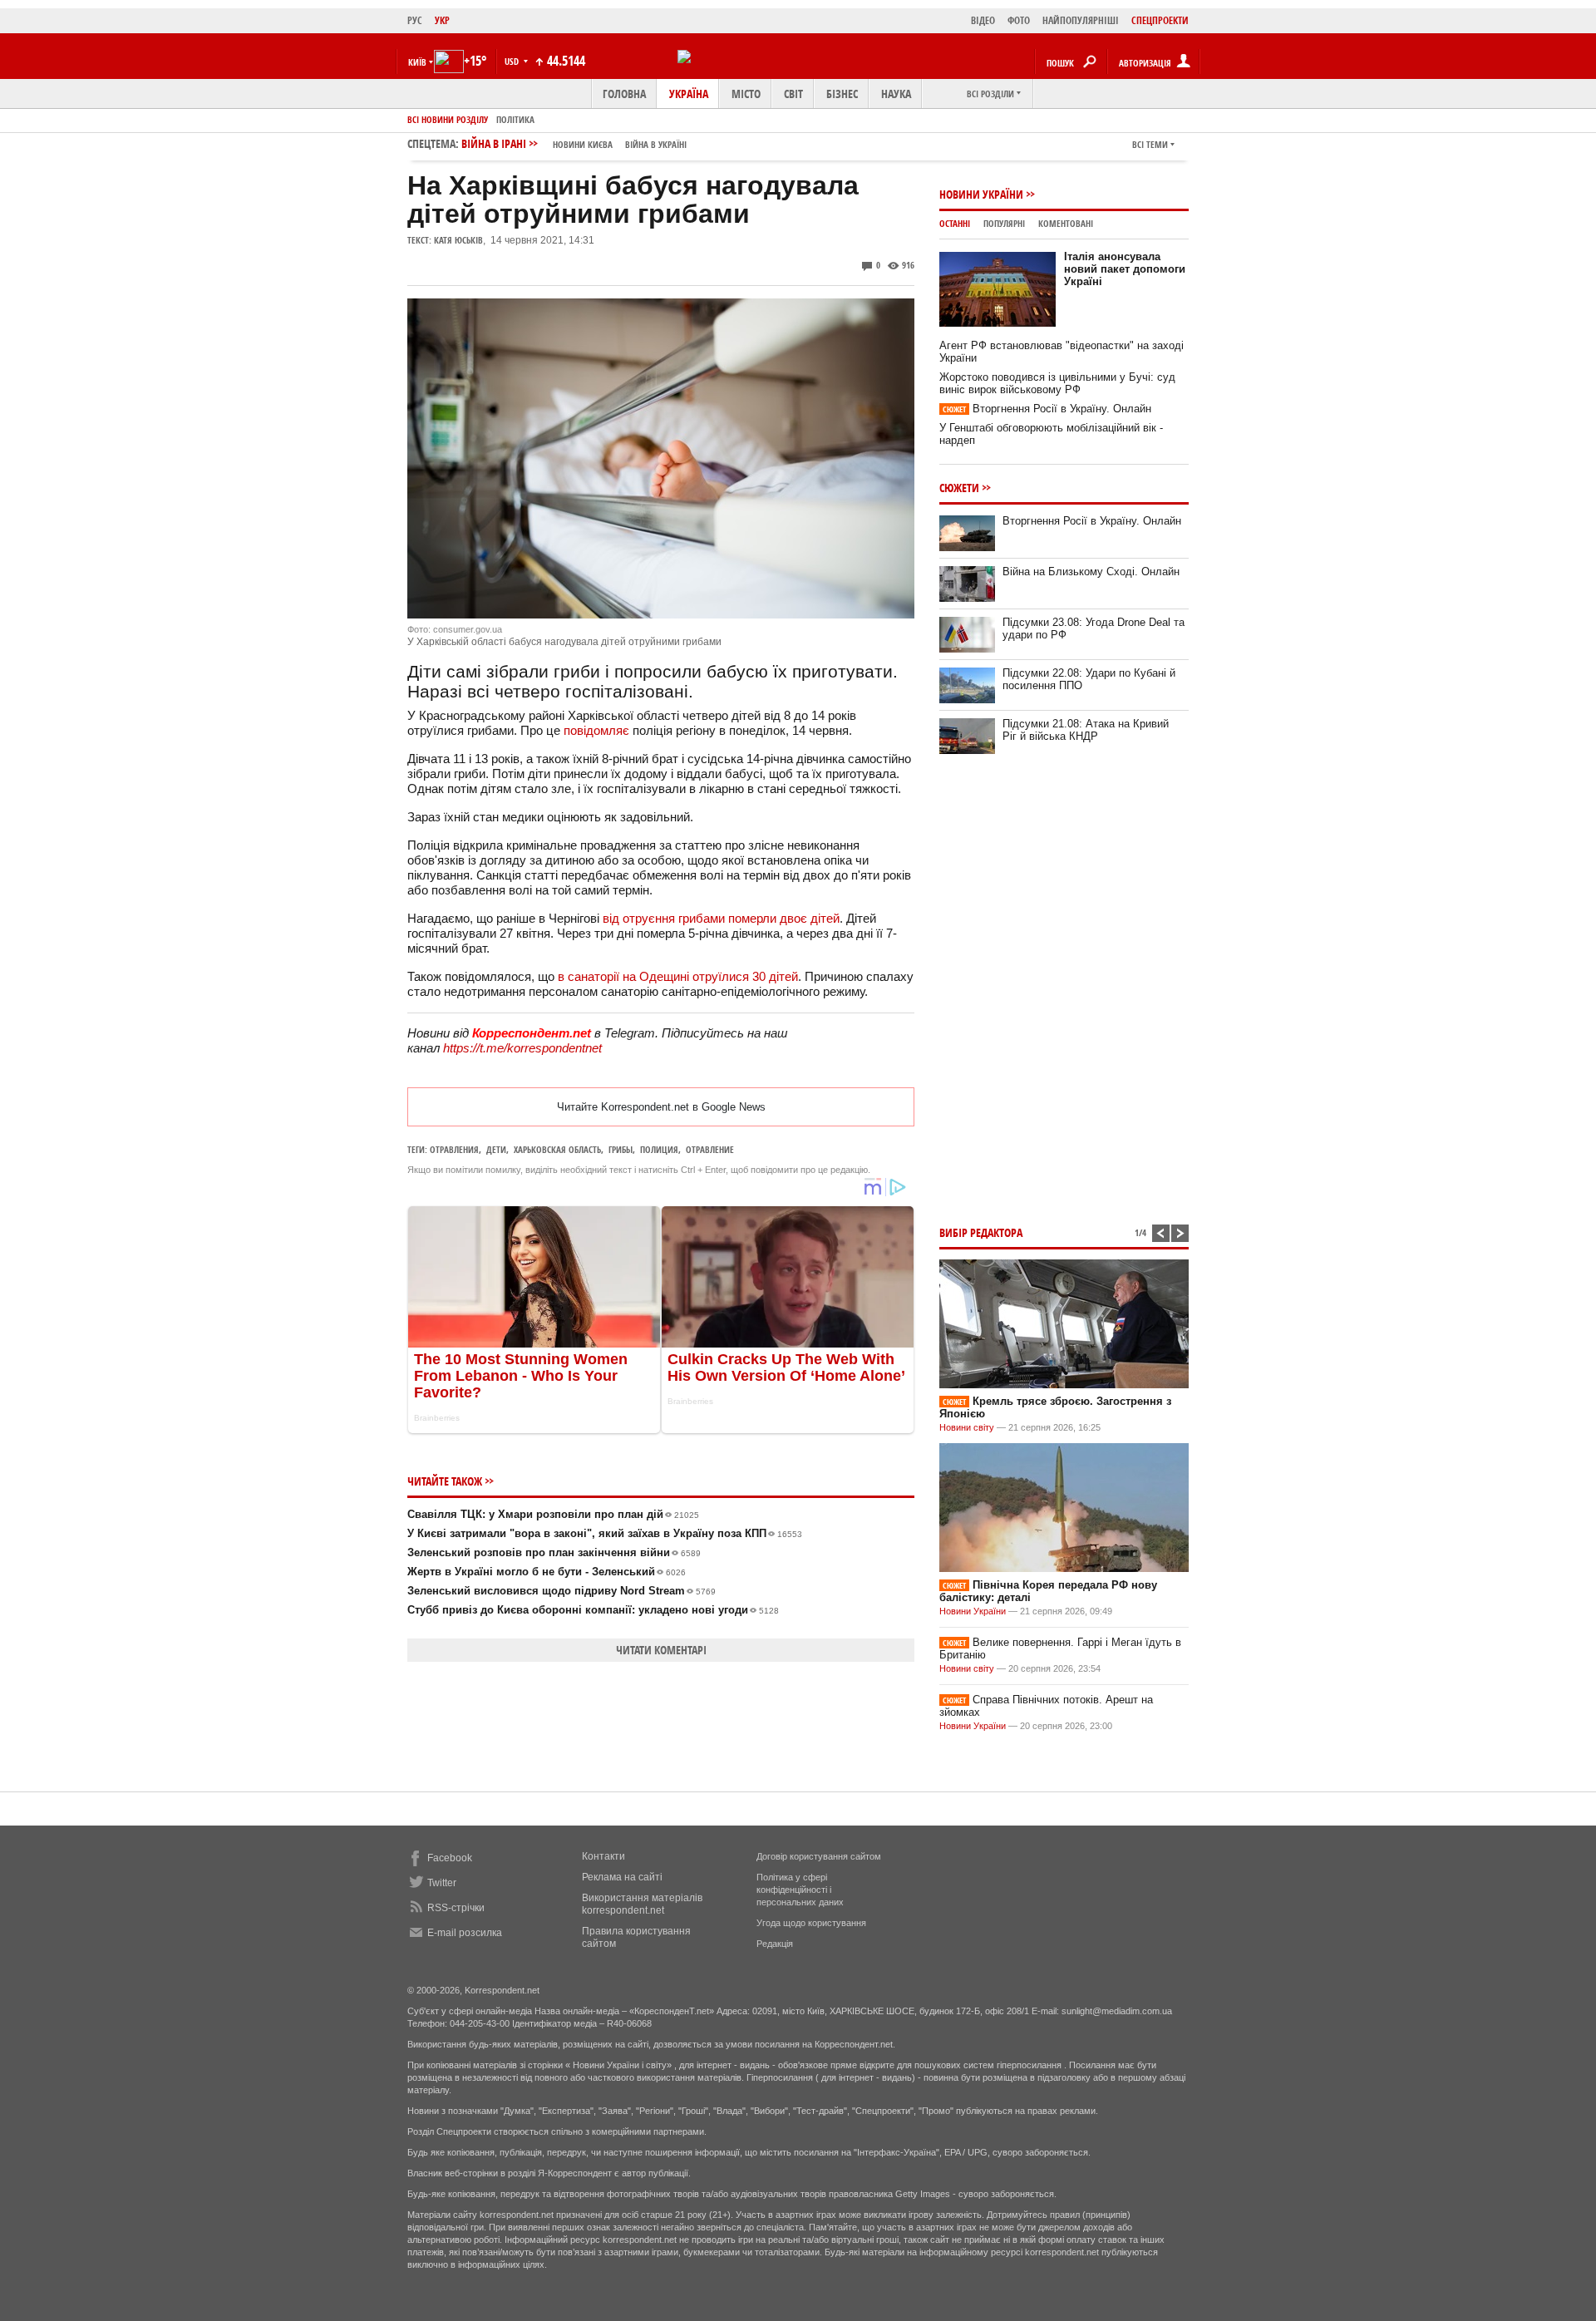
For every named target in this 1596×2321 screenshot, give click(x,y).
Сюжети (959, 488)
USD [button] (513, 61)
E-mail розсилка (465, 1933)
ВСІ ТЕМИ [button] (1150, 144)
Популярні (1004, 223)
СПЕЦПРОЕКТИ (1160, 20)
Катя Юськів (458, 240)
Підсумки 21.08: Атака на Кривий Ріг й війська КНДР (1086, 730)
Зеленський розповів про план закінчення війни (554, 1552)
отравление (710, 1149)
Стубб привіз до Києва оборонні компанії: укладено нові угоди (593, 1610)
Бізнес (842, 94)
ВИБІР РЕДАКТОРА (981, 1232)
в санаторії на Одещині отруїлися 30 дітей (678, 976)
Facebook (450, 1858)
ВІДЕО (983, 20)
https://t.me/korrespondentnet (522, 1048)
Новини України (981, 194)
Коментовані (1066, 223)
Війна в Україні (656, 144)
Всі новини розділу (448, 119)
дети (496, 1149)
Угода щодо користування (811, 1923)
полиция (659, 1149)
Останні (955, 223)
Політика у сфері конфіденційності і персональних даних (800, 1890)
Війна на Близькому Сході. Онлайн (1091, 572)
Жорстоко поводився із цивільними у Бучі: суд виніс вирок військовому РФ (1057, 383)
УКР (442, 20)
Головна (624, 94)
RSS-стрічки (456, 1908)
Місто (746, 94)
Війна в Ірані (574, 143)
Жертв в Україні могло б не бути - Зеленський (547, 1572)
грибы (621, 1149)
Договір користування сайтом (819, 1856)
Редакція (775, 1944)
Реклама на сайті (622, 1877)
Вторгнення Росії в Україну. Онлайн (1047, 409)
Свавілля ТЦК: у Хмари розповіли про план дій (553, 1514)
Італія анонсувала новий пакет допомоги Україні (1125, 269)
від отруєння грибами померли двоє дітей (721, 918)
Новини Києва (583, 144)
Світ (793, 94)
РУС (415, 20)
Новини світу (967, 1427)
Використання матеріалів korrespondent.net (642, 1904)
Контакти (603, 1856)
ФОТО (1019, 20)
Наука (896, 94)
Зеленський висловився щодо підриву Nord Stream (562, 1591)
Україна (689, 94)
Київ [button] (417, 62)
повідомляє (596, 730)
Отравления (454, 1149)
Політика (515, 119)
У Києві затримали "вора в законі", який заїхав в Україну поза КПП (605, 1533)
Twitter (442, 1883)
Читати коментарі (661, 1650)
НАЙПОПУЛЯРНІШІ (1081, 20)
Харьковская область (557, 1149)
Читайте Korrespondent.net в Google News (661, 1107)
